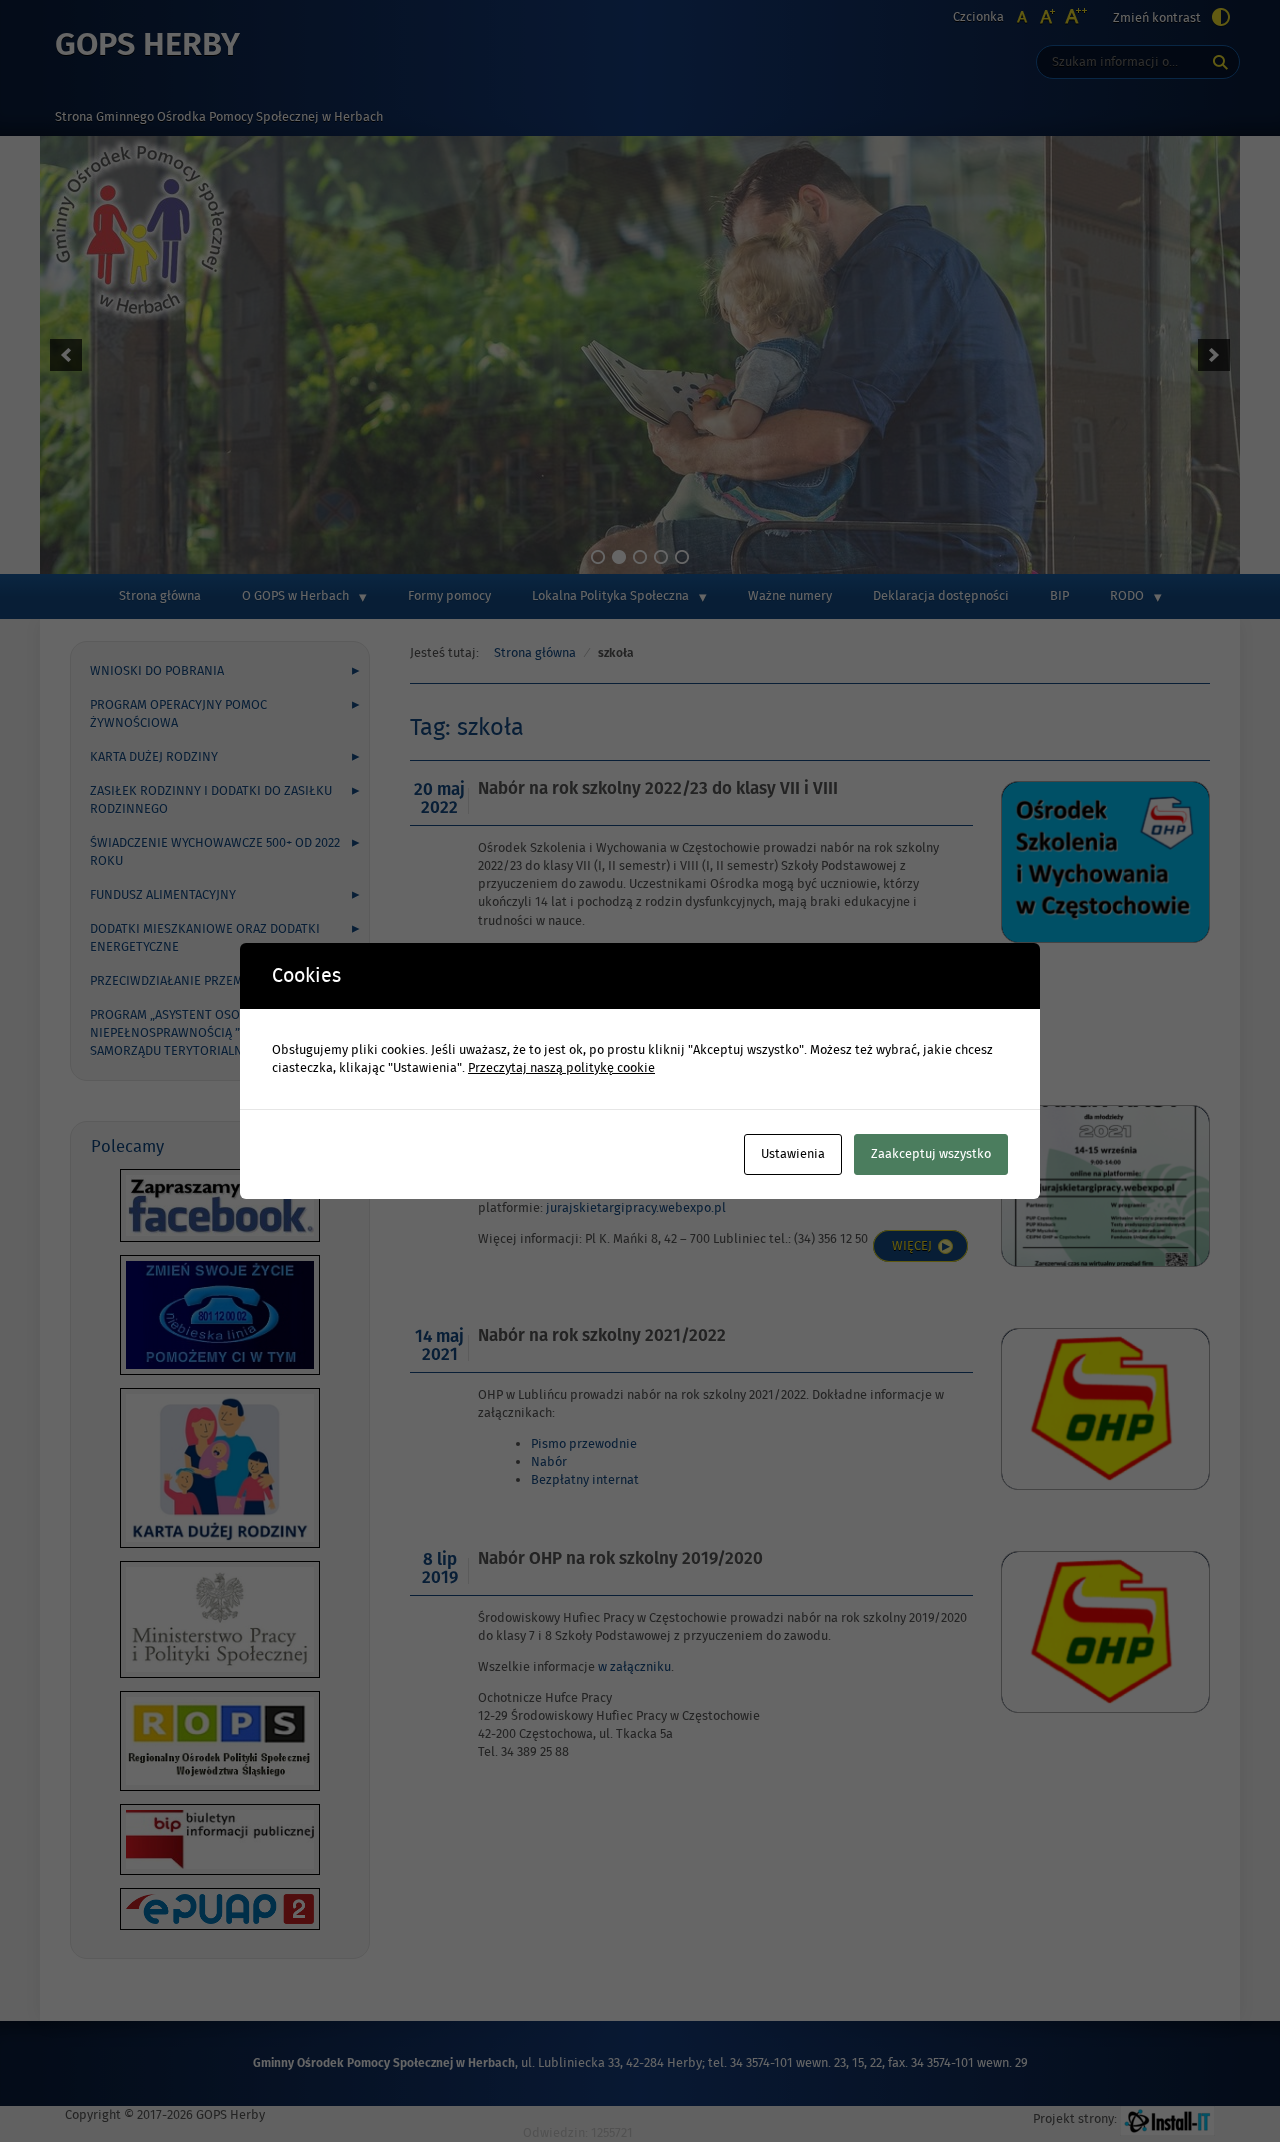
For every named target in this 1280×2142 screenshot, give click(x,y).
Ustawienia (793, 1154)
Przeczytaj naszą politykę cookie (561, 1068)
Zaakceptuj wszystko (931, 1154)
